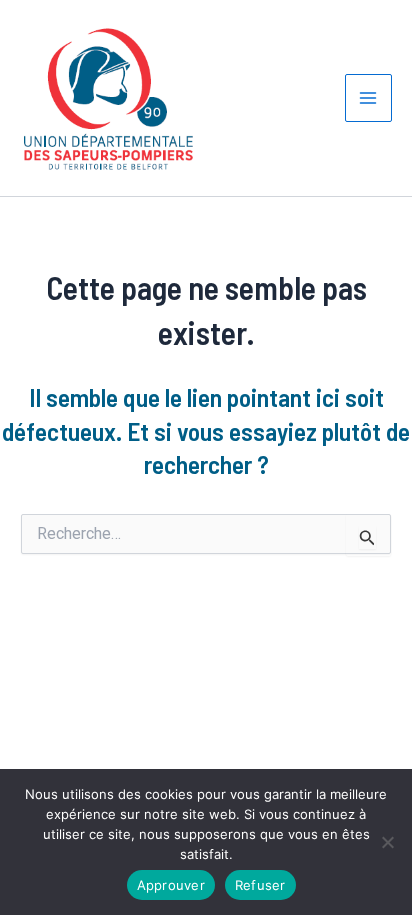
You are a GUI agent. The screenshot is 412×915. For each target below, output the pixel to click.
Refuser (260, 885)
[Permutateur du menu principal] (369, 98)
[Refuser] (387, 842)
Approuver (171, 885)
